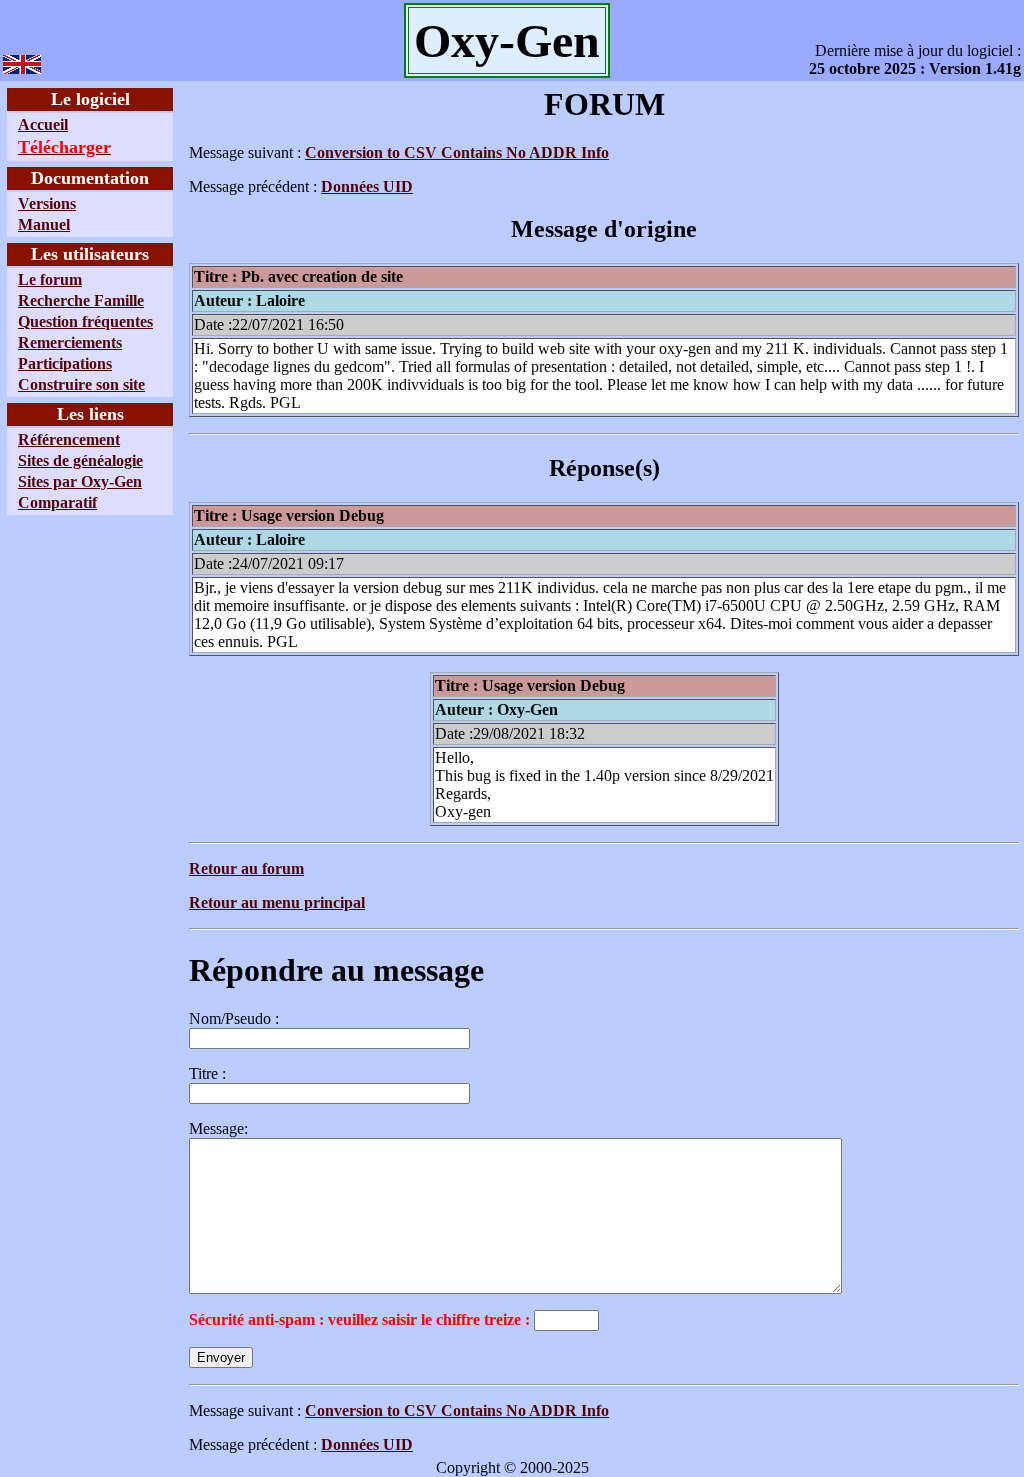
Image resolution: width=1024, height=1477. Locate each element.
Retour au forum (246, 868)
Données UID (367, 186)
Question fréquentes (85, 321)
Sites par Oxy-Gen (80, 481)
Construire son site (81, 384)
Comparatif (57, 502)
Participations (65, 363)
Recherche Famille (81, 300)
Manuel (44, 224)
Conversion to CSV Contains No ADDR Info (457, 152)
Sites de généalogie (80, 460)
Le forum (50, 279)
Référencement (69, 439)
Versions (47, 203)
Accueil (43, 124)
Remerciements (70, 342)
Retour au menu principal (277, 902)
